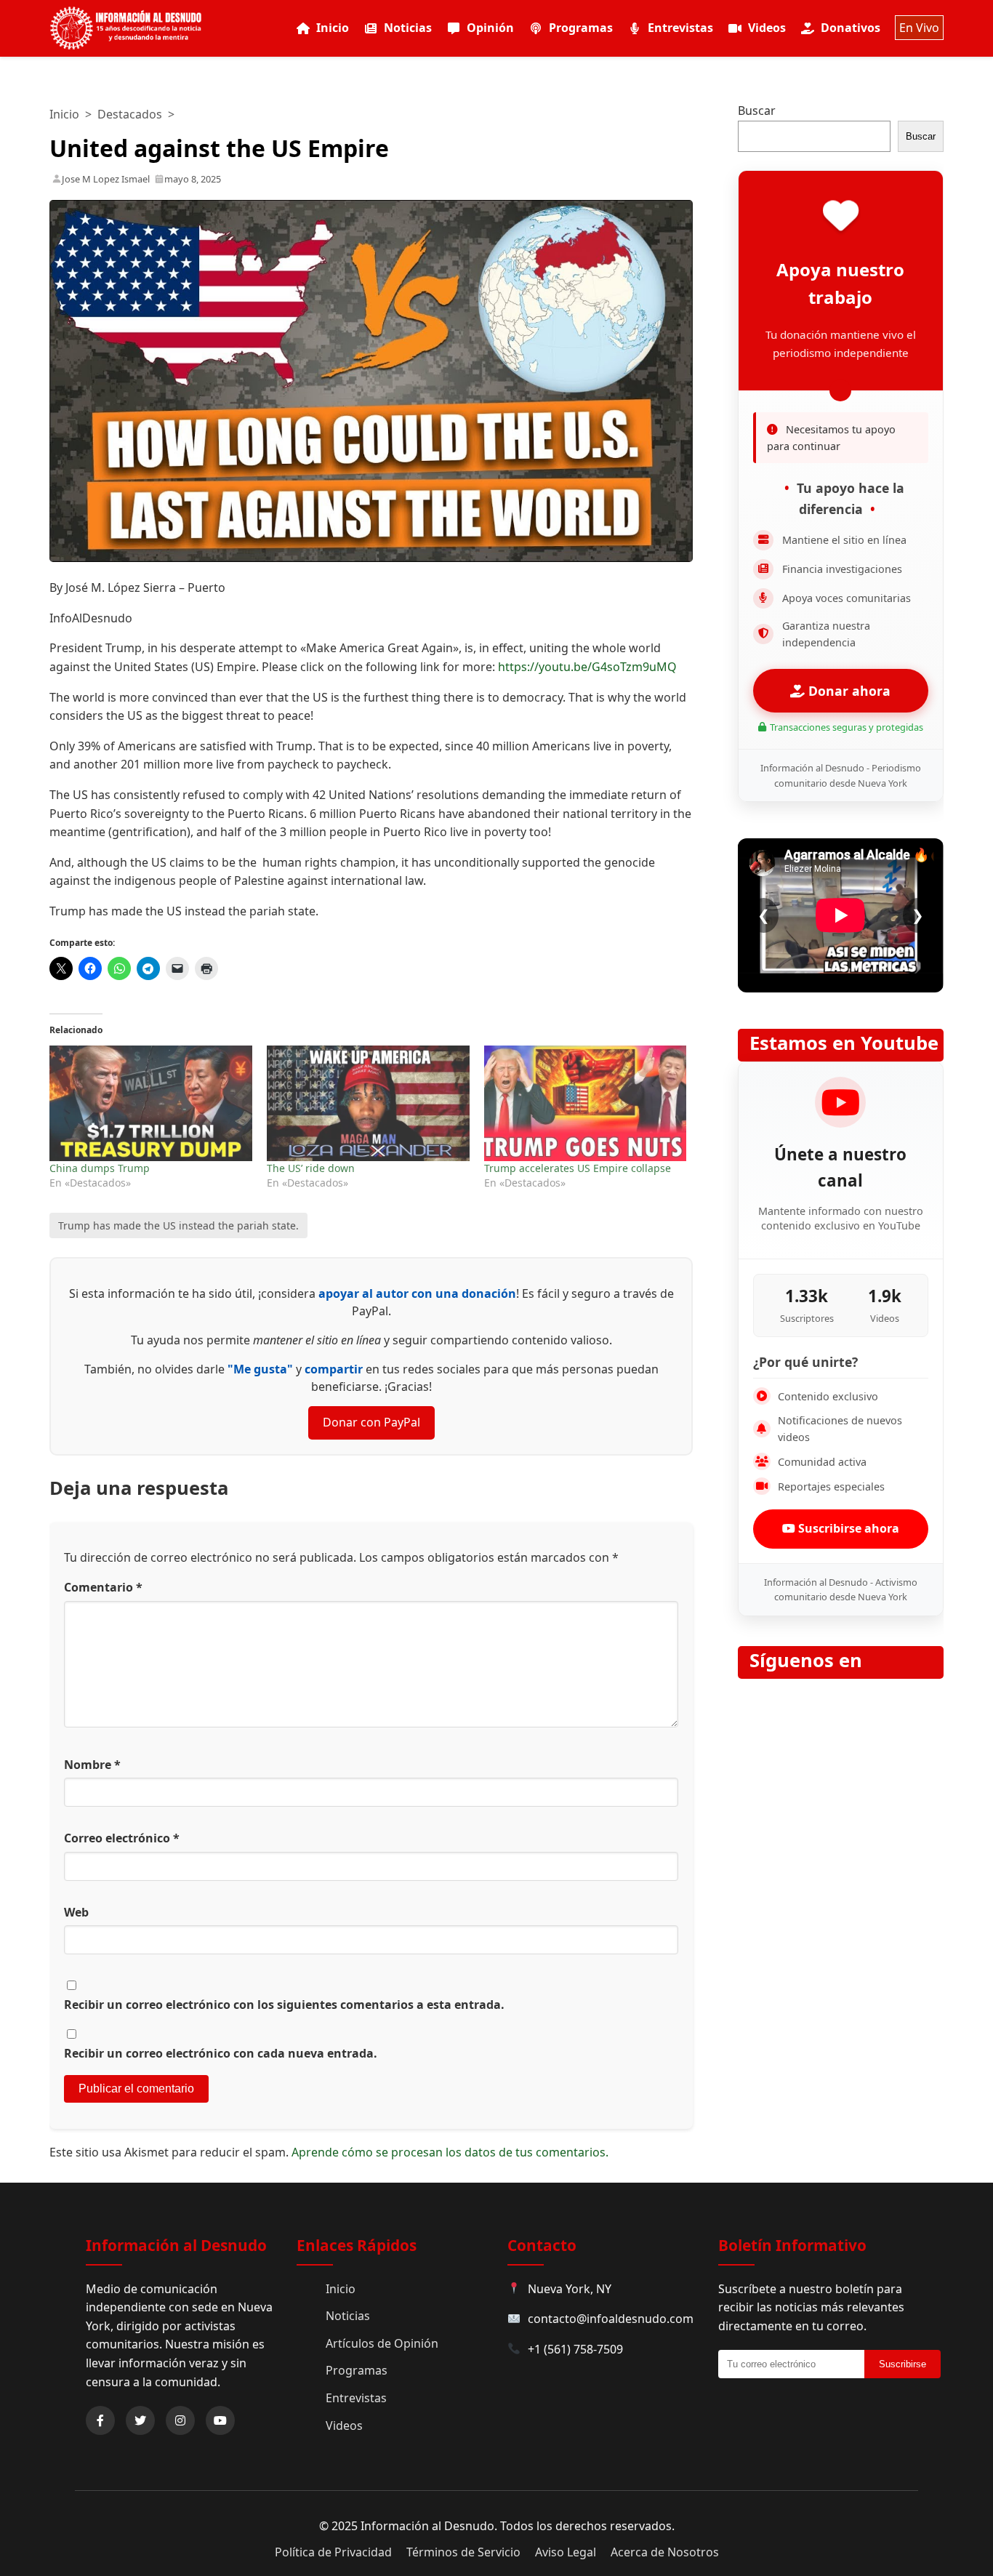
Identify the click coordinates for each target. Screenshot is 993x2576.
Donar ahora (848, 691)
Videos (767, 28)
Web (76, 1912)
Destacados (130, 114)
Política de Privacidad (333, 2552)
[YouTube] (220, 2420)
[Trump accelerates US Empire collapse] (586, 1103)
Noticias (408, 28)
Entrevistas (680, 28)
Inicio (333, 28)
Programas (581, 28)
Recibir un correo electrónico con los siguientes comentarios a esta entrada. (284, 2005)
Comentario (103, 1587)
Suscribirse (902, 2364)
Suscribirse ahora (847, 1528)
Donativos (851, 28)
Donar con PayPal (371, 1422)
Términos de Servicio (463, 2552)
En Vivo (919, 28)
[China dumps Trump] (151, 1103)
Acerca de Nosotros (665, 2552)
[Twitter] (140, 2420)
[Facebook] (100, 2420)
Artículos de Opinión (382, 2343)
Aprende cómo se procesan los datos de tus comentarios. (450, 2152)
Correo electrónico (122, 1838)
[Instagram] (180, 2420)
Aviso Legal (566, 2552)
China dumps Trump (100, 1168)
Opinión (490, 28)
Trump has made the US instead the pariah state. (178, 1225)
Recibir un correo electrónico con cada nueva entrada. (221, 2053)
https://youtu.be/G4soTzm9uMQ (589, 667)
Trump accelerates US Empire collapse (578, 1168)
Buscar (757, 111)
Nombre (92, 1765)
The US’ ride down (311, 1168)
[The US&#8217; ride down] (368, 1103)
